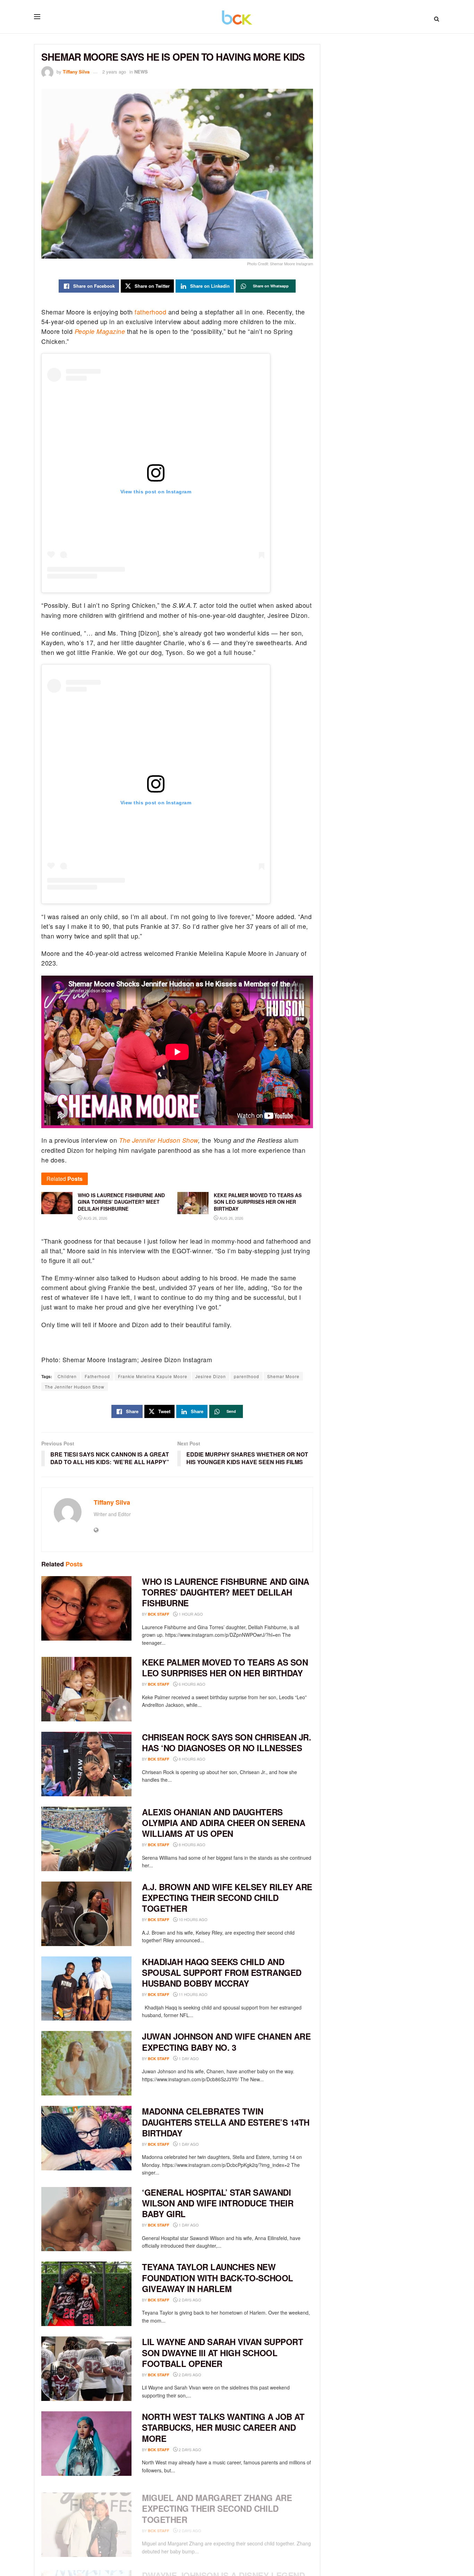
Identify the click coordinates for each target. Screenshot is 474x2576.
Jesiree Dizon (211, 1376)
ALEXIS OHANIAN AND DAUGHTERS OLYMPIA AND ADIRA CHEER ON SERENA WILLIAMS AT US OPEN (223, 1823)
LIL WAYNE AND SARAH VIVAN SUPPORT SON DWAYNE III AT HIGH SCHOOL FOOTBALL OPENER (222, 2352)
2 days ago (189, 2300)
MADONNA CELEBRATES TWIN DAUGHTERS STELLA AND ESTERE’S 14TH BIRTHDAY (226, 2122)
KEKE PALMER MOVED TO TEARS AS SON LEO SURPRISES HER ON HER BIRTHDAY (225, 1667)
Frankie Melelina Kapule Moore (153, 1376)
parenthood (247, 1376)
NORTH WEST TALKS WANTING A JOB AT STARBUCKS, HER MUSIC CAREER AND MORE (223, 2427)
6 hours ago (192, 1684)
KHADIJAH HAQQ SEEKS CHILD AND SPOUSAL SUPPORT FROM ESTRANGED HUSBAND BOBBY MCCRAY (222, 1972)
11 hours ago (193, 1994)
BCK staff (159, 1614)
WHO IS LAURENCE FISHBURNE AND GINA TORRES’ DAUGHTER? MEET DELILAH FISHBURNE (226, 1592)
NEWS (141, 72)
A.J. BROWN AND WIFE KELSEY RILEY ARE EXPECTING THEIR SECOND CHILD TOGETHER (227, 1898)
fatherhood (150, 312)
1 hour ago (190, 1614)
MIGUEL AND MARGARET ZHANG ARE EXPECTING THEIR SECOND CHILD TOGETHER (217, 2502)
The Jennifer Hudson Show (159, 1140)
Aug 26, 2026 (95, 1218)
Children (67, 1376)
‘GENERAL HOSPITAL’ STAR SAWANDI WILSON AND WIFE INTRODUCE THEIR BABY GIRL (218, 2203)
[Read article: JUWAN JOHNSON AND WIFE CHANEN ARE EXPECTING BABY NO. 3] (86, 2063)
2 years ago (114, 72)
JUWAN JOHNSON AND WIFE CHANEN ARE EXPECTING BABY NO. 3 (226, 2042)
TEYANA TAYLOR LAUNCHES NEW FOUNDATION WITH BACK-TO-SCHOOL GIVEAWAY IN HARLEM (218, 2277)
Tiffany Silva (76, 72)
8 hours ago (192, 1759)
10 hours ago (193, 1919)
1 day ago (188, 2058)
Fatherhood (97, 1376)
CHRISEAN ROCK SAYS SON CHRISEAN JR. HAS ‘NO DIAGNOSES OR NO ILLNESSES (226, 1742)
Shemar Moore (283, 1376)
